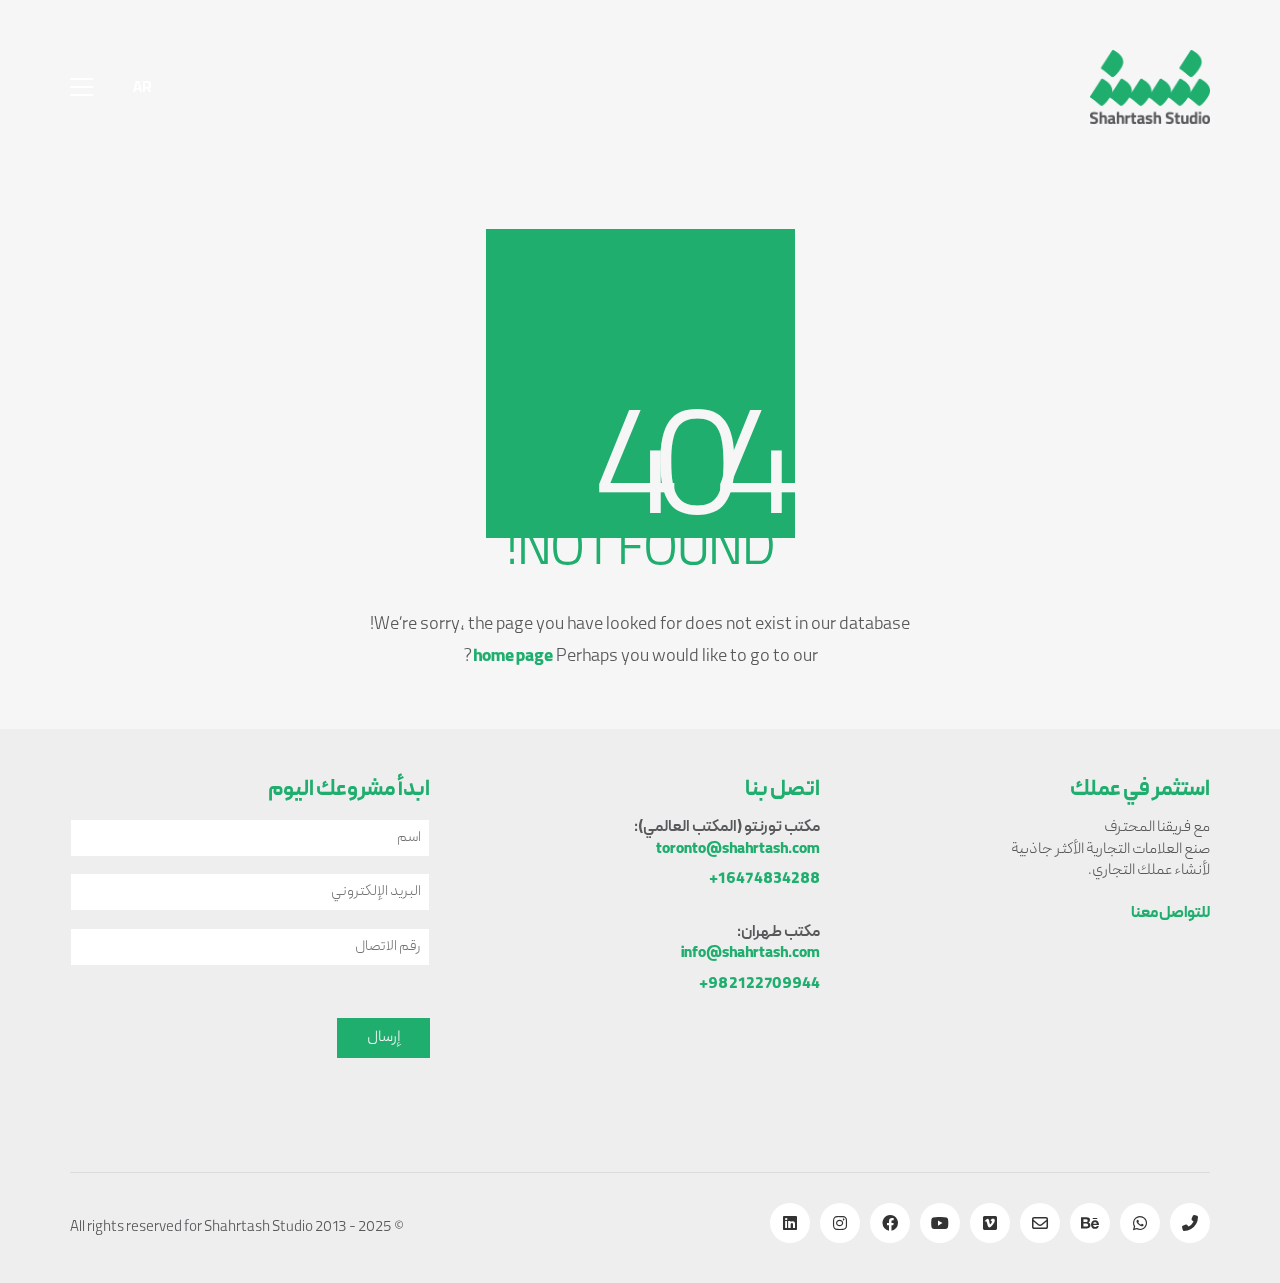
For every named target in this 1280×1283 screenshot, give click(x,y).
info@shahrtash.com (750, 954)
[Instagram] (840, 1223)
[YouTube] (940, 1223)
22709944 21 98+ (759, 985)
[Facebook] (890, 1223)
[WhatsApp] (1140, 1223)
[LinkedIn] (790, 1223)
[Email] (1040, 1223)
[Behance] (1090, 1223)
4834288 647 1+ (764, 880)
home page (513, 657)
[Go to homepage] (1150, 87)
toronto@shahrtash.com (738, 850)
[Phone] (1190, 1223)
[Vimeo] (990, 1223)
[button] (81, 87)
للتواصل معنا (1170, 914)
